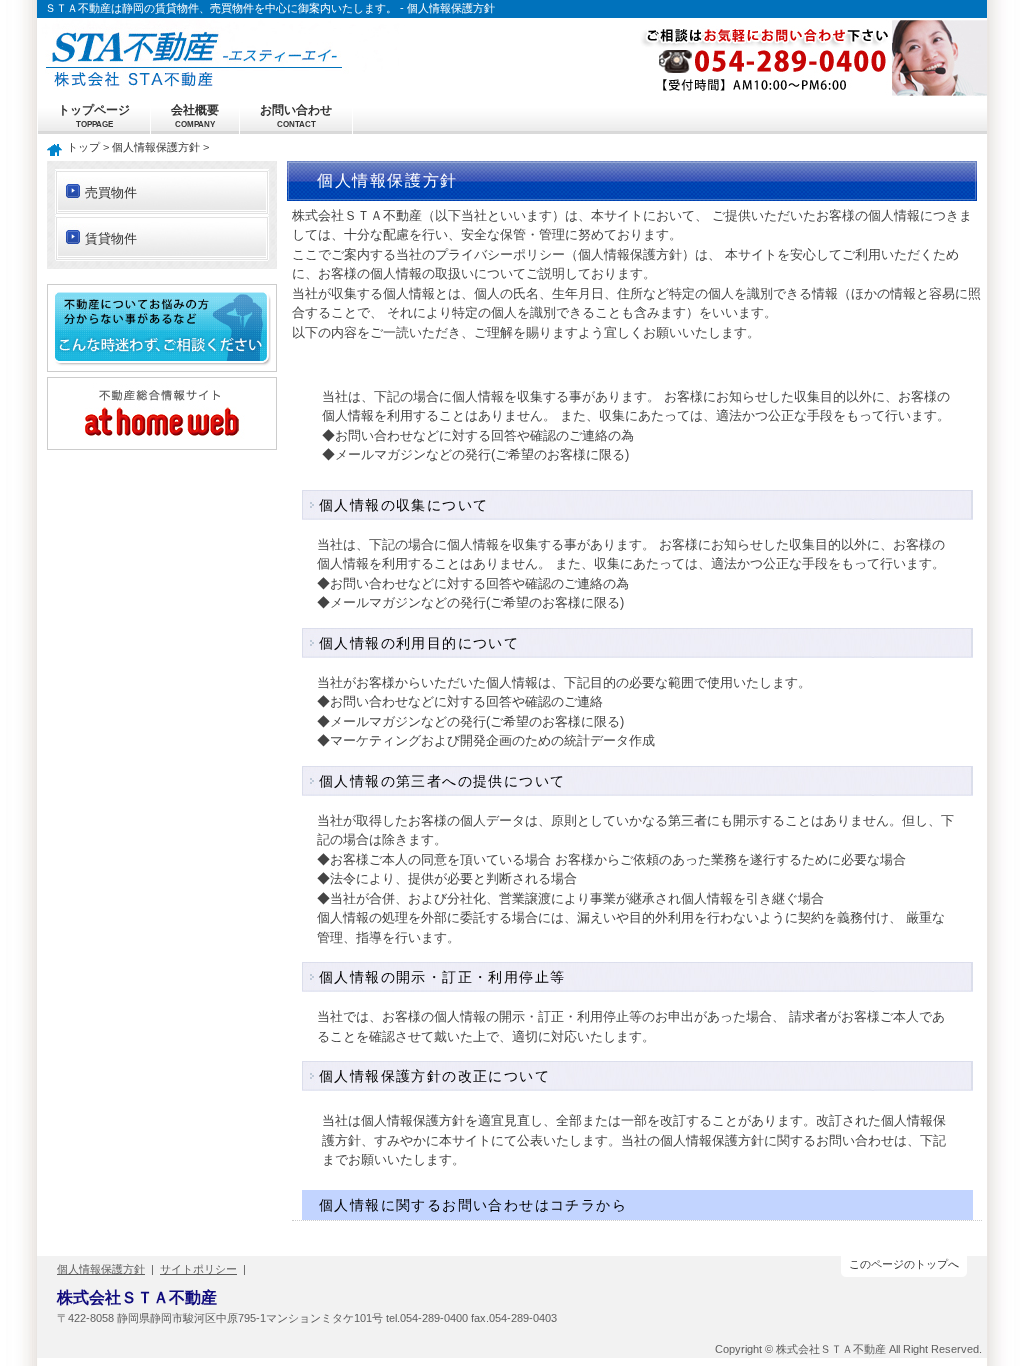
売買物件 (111, 192)
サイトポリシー (198, 1269)
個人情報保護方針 (156, 147)
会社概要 (195, 116)
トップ (83, 147)
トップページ (94, 116)
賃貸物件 (111, 238)
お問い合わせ (296, 116)
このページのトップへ (904, 1264)
